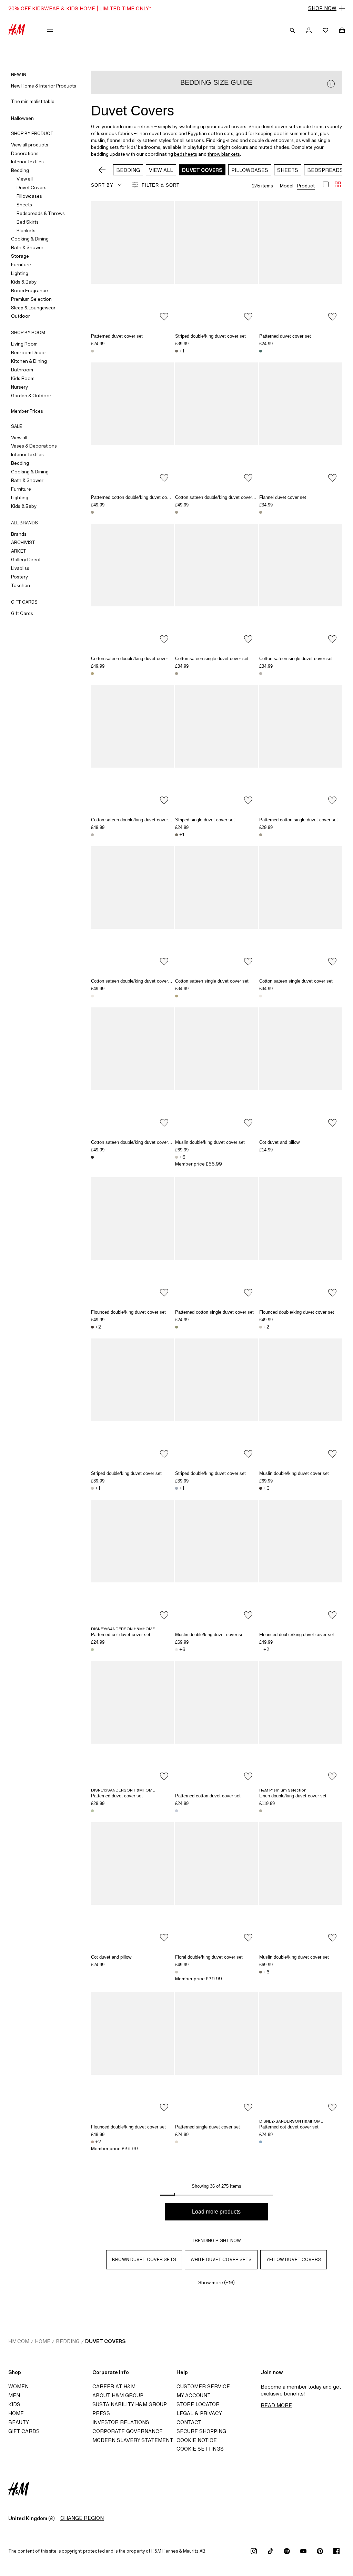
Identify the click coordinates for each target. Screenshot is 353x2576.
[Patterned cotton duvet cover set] (216, 1723)
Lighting (20, 273)
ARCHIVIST (23, 542)
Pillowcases (29, 196)
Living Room (24, 344)
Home (43, 2341)
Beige (261, 1811)
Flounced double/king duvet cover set (128, 1312)
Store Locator (198, 2404)
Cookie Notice (197, 2440)
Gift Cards (22, 613)
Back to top (345, 1289)
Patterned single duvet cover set (208, 2127)
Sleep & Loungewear (33, 308)
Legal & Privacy (199, 2413)
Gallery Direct (26, 560)
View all (25, 179)
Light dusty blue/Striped (176, 1488)
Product (306, 186)
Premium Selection (31, 299)
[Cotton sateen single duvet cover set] (216, 586)
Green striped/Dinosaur (176, 1327)
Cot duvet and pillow (279, 1142)
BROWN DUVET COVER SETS (144, 2260)
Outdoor (21, 316)
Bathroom (22, 370)
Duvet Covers (32, 187)
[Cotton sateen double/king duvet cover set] (216, 424)
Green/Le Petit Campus (261, 351)
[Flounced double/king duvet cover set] (132, 1239)
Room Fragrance (29, 290)
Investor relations (121, 2422)
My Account (194, 2395)
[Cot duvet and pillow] (301, 1069)
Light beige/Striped (92, 1488)
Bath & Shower (27, 247)
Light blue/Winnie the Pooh (261, 2142)
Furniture (21, 265)
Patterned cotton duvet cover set (208, 1796)
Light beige (176, 1157)
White (261, 1157)
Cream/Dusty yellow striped (92, 674)
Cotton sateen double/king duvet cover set (217, 497)
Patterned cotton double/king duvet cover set (136, 497)
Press (101, 2413)
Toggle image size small (338, 184)
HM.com (19, 2341)
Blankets (26, 230)
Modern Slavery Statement (133, 2440)
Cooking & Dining (30, 239)
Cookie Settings (200, 2449)
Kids (14, 2404)
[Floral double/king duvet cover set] (216, 1884)
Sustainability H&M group (130, 2404)
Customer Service (203, 2386)
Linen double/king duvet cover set (293, 1796)
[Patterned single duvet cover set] (216, 2054)
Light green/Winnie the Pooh (92, 1650)
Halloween (22, 118)
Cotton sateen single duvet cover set (212, 659)
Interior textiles (27, 162)
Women (18, 2386)
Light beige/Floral (176, 1972)
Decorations (25, 153)
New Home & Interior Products (44, 86)
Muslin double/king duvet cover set (210, 1142)
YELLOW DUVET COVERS (293, 2260)
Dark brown (92, 1327)
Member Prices (27, 411)
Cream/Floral (92, 512)
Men (14, 2395)
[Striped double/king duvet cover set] (216, 263)
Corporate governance (128, 2431)
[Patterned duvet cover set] (132, 263)
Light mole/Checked (261, 674)
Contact (189, 2422)
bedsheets (186, 154)
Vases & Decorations (34, 446)
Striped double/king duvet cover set (210, 336)
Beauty (19, 2422)
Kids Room (23, 378)
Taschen (21, 585)
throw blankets (224, 154)
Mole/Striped (176, 351)
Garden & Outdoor (31, 396)
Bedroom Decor (29, 352)
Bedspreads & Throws (41, 213)
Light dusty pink (92, 2142)
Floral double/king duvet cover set (209, 1957)
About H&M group (118, 2395)
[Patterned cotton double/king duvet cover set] (132, 424)
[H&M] (17, 30)
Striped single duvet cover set (205, 820)
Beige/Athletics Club (261, 512)
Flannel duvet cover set (283, 497)
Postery (19, 577)
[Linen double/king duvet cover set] (301, 1723)
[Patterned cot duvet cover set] (132, 1562)
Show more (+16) (216, 2282)
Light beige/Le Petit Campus (92, 351)
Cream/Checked (92, 996)
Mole (261, 1972)
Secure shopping (201, 2431)
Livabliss (20, 568)
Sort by (102, 185)
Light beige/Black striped (92, 1157)
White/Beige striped (176, 512)
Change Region (82, 2518)
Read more (276, 2405)
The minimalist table (33, 101)
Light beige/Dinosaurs (176, 2142)
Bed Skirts (28, 222)
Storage (20, 256)
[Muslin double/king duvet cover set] (216, 1069)
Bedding (20, 170)
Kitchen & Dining (29, 361)
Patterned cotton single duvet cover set (299, 820)
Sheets (24, 205)
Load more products (216, 2212)
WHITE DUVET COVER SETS (221, 2260)
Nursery (19, 387)
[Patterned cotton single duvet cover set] (301, 747)
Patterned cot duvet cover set (121, 1635)
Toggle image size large (326, 184)
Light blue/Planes (176, 1811)
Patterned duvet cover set (117, 336)
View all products (30, 145)
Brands (19, 534)
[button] (176, 8)
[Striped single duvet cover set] (216, 747)
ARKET (19, 551)
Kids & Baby (24, 282)
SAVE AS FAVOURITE (164, 317)
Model (287, 186)
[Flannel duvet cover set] (301, 424)
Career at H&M (114, 2386)
